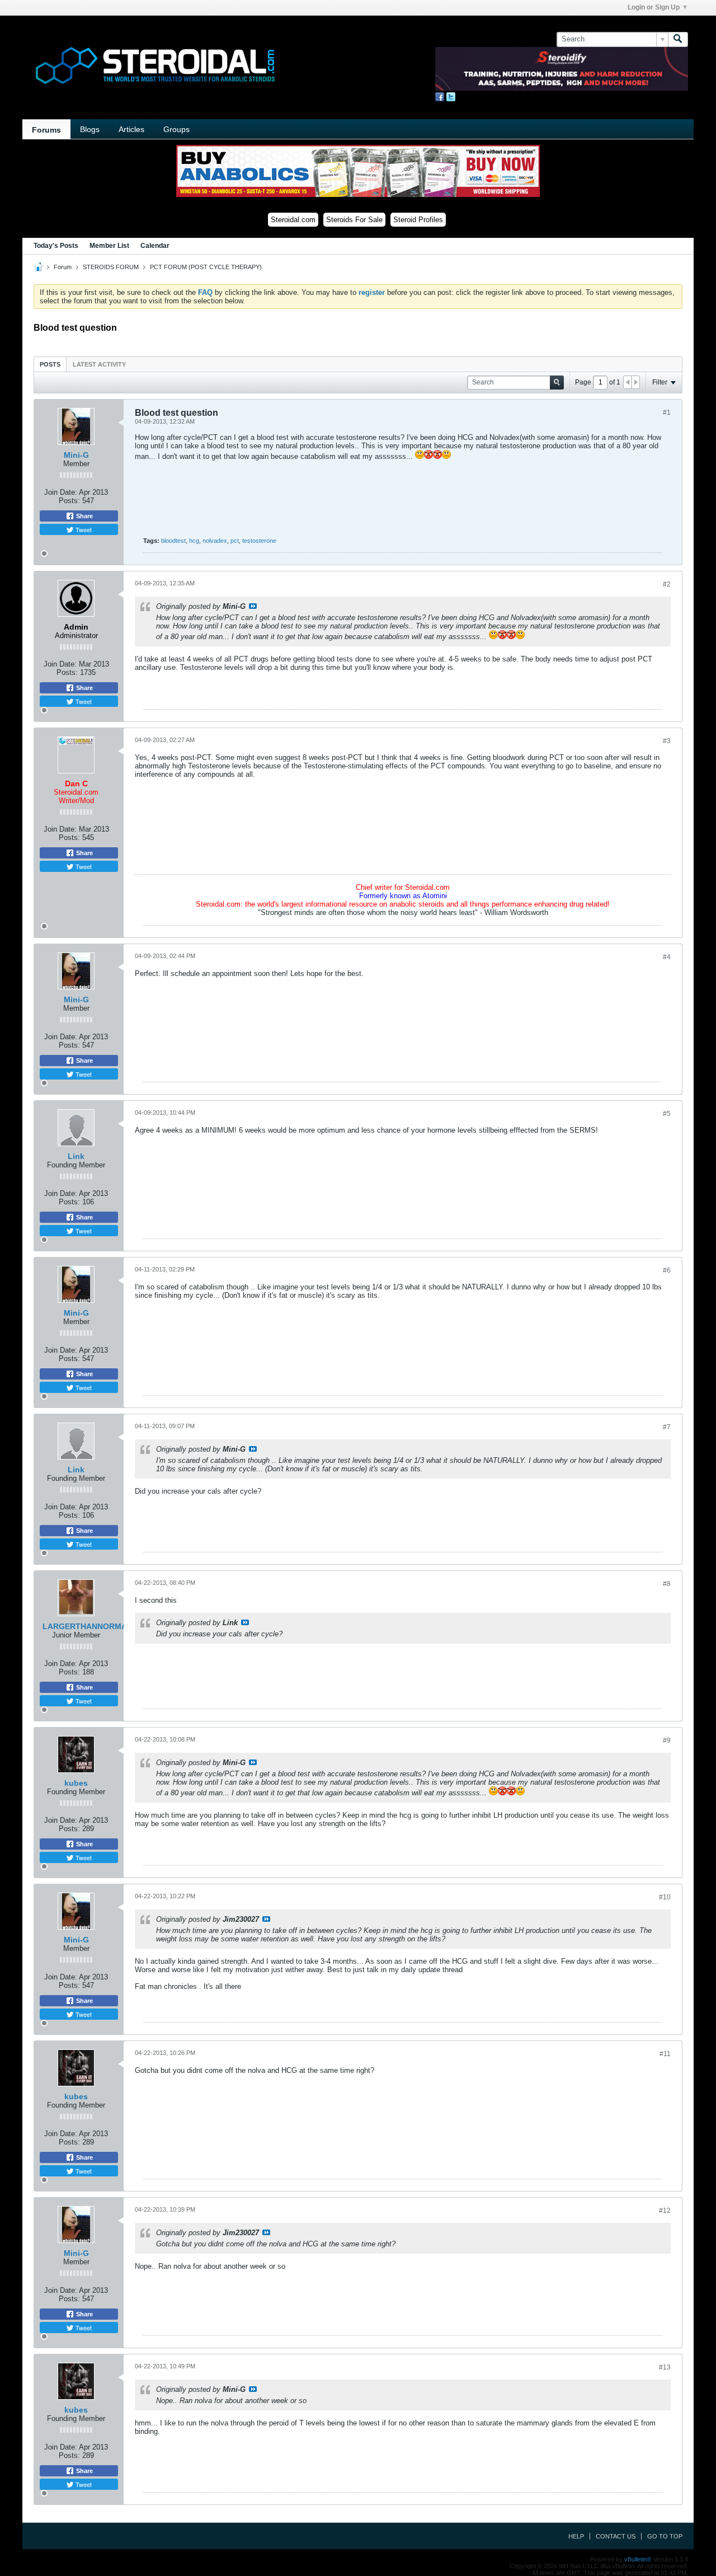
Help (576, 2536)
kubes (76, 1783)
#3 (667, 741)
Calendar (155, 246)
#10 (665, 1897)
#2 (667, 584)
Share (84, 516)
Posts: (69, 501)
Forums (46, 130)
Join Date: (61, 492)
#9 (667, 1740)
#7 (667, 1427)
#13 (665, 2367)
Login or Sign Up (654, 7)
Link (76, 1156)
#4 (667, 957)
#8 (667, 1584)
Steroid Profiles (418, 220)
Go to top (665, 2536)
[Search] (678, 39)
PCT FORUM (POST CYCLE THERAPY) (206, 267)
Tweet (83, 529)
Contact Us (616, 2536)
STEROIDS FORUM (111, 267)
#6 (667, 1270)
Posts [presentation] (50, 364)
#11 (665, 2054)
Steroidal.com (293, 220)
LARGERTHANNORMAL (87, 1626)
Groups (176, 129)
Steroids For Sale (354, 220)
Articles (131, 129)
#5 (667, 1114)
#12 (665, 2211)
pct (235, 541)
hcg (194, 541)
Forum (63, 267)
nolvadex (215, 541)
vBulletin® (638, 2559)
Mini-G (76, 455)
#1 (667, 412)
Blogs (90, 129)
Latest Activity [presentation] (99, 364)
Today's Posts (56, 246)
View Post (253, 606)
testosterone (259, 541)
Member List (109, 246)
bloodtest (173, 541)
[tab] (50, 364)
